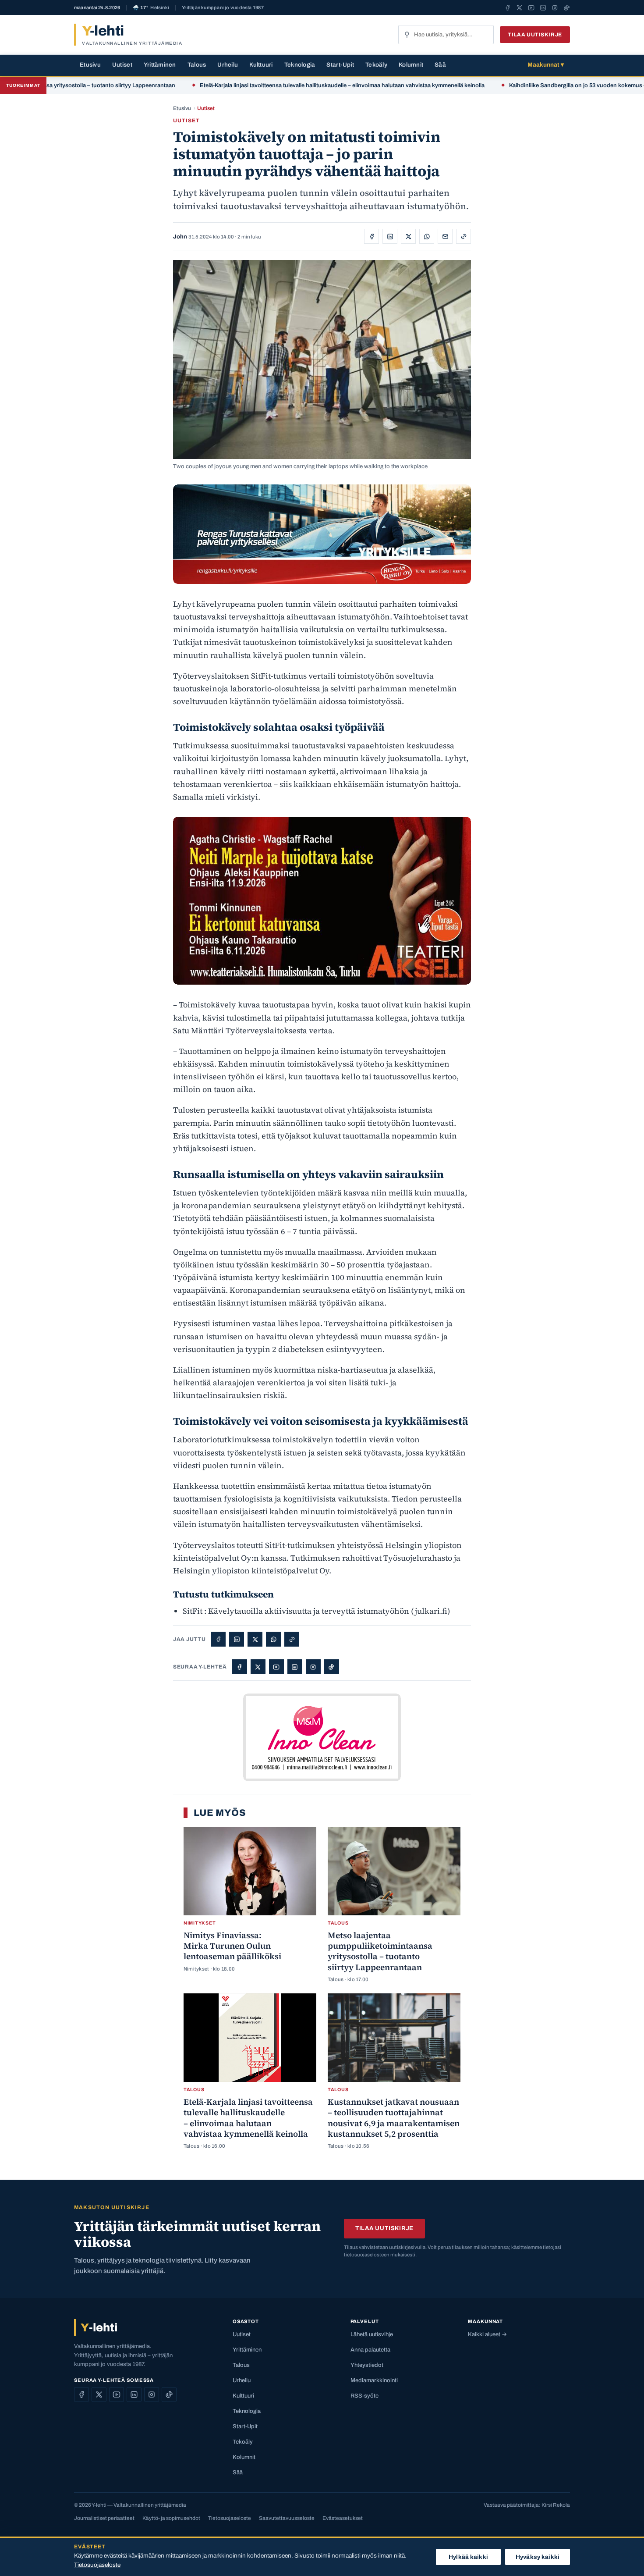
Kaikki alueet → (487, 2334)
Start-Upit (340, 65)
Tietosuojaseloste (230, 2518)
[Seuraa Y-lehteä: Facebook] (508, 7)
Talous (197, 65)
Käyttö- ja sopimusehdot (171, 2518)
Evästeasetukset (343, 2518)
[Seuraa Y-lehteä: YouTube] (531, 7)
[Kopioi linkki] (464, 236)
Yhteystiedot (367, 2365)
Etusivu (90, 65)
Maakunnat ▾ (546, 65)
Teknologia (300, 65)
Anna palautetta (370, 2350)
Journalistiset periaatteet (104, 2518)
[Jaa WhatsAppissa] (427, 236)
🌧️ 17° (151, 8)
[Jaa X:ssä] (408, 236)
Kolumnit (411, 65)
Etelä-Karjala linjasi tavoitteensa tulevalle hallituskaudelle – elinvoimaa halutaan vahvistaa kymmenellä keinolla (276, 85)
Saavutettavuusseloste (287, 2518)
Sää (440, 65)
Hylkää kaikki (468, 2557)
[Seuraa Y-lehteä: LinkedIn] (543, 7)
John (180, 237)
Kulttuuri (261, 65)
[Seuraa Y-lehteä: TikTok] (567, 7)
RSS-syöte (364, 2396)
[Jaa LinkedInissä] (390, 236)
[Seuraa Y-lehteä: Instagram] (555, 7)
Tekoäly (376, 65)
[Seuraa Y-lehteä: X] (519, 7)
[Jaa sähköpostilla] (445, 236)
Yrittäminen (160, 65)
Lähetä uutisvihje (372, 2334)
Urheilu (228, 65)
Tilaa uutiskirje (535, 35)
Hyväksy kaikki (538, 2557)
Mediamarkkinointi (374, 2380)
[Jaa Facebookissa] (372, 236)
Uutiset (122, 65)
